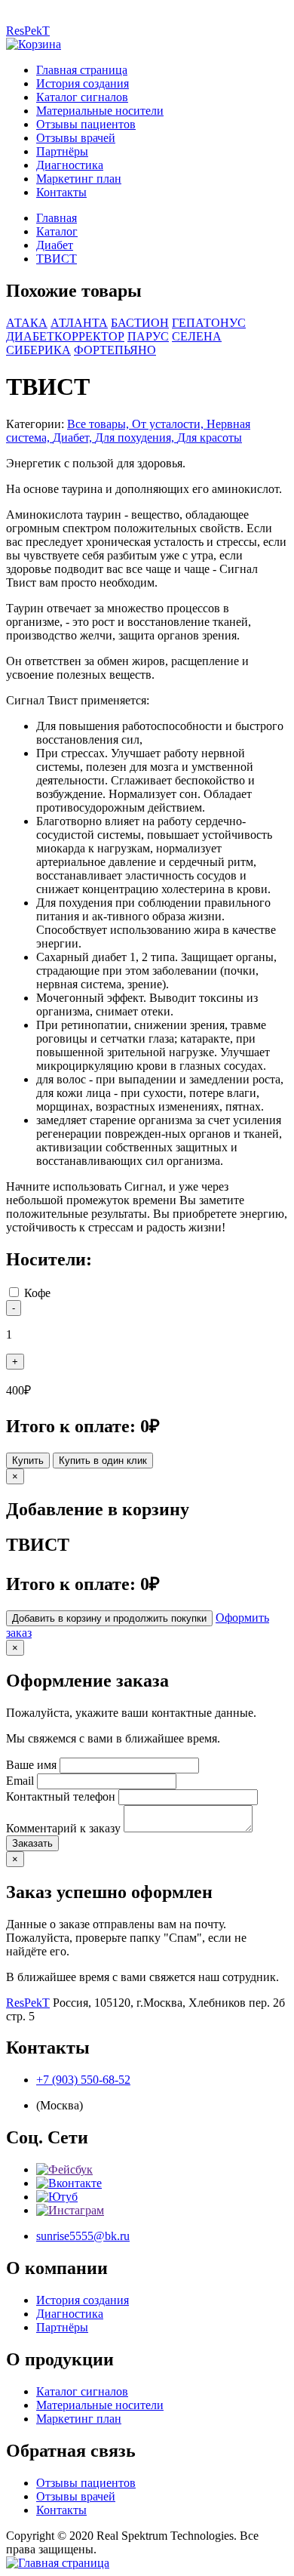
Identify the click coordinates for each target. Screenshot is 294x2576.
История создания (83, 83)
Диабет (55, 245)
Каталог (57, 231)
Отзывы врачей (76, 138)
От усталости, (169, 424)
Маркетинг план (79, 179)
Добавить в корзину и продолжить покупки (109, 1618)
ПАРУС (148, 336)
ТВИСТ (57, 259)
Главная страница (82, 70)
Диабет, (74, 438)
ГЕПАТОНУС (209, 323)
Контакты (61, 192)
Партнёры (62, 151)
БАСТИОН (140, 323)
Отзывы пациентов (86, 124)
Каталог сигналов (82, 97)
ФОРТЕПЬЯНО (115, 350)
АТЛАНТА (79, 323)
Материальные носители (100, 111)
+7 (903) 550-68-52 (83, 2080)
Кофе (37, 1293)
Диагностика (70, 165)
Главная (57, 218)
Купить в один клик (103, 1461)
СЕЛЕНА (197, 336)
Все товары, (100, 424)
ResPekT (28, 31)
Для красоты (210, 438)
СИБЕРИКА (38, 350)
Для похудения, (136, 438)
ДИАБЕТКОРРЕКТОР (65, 336)
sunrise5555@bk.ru (83, 2236)
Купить (28, 1461)
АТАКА (27, 323)
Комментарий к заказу (63, 1828)
